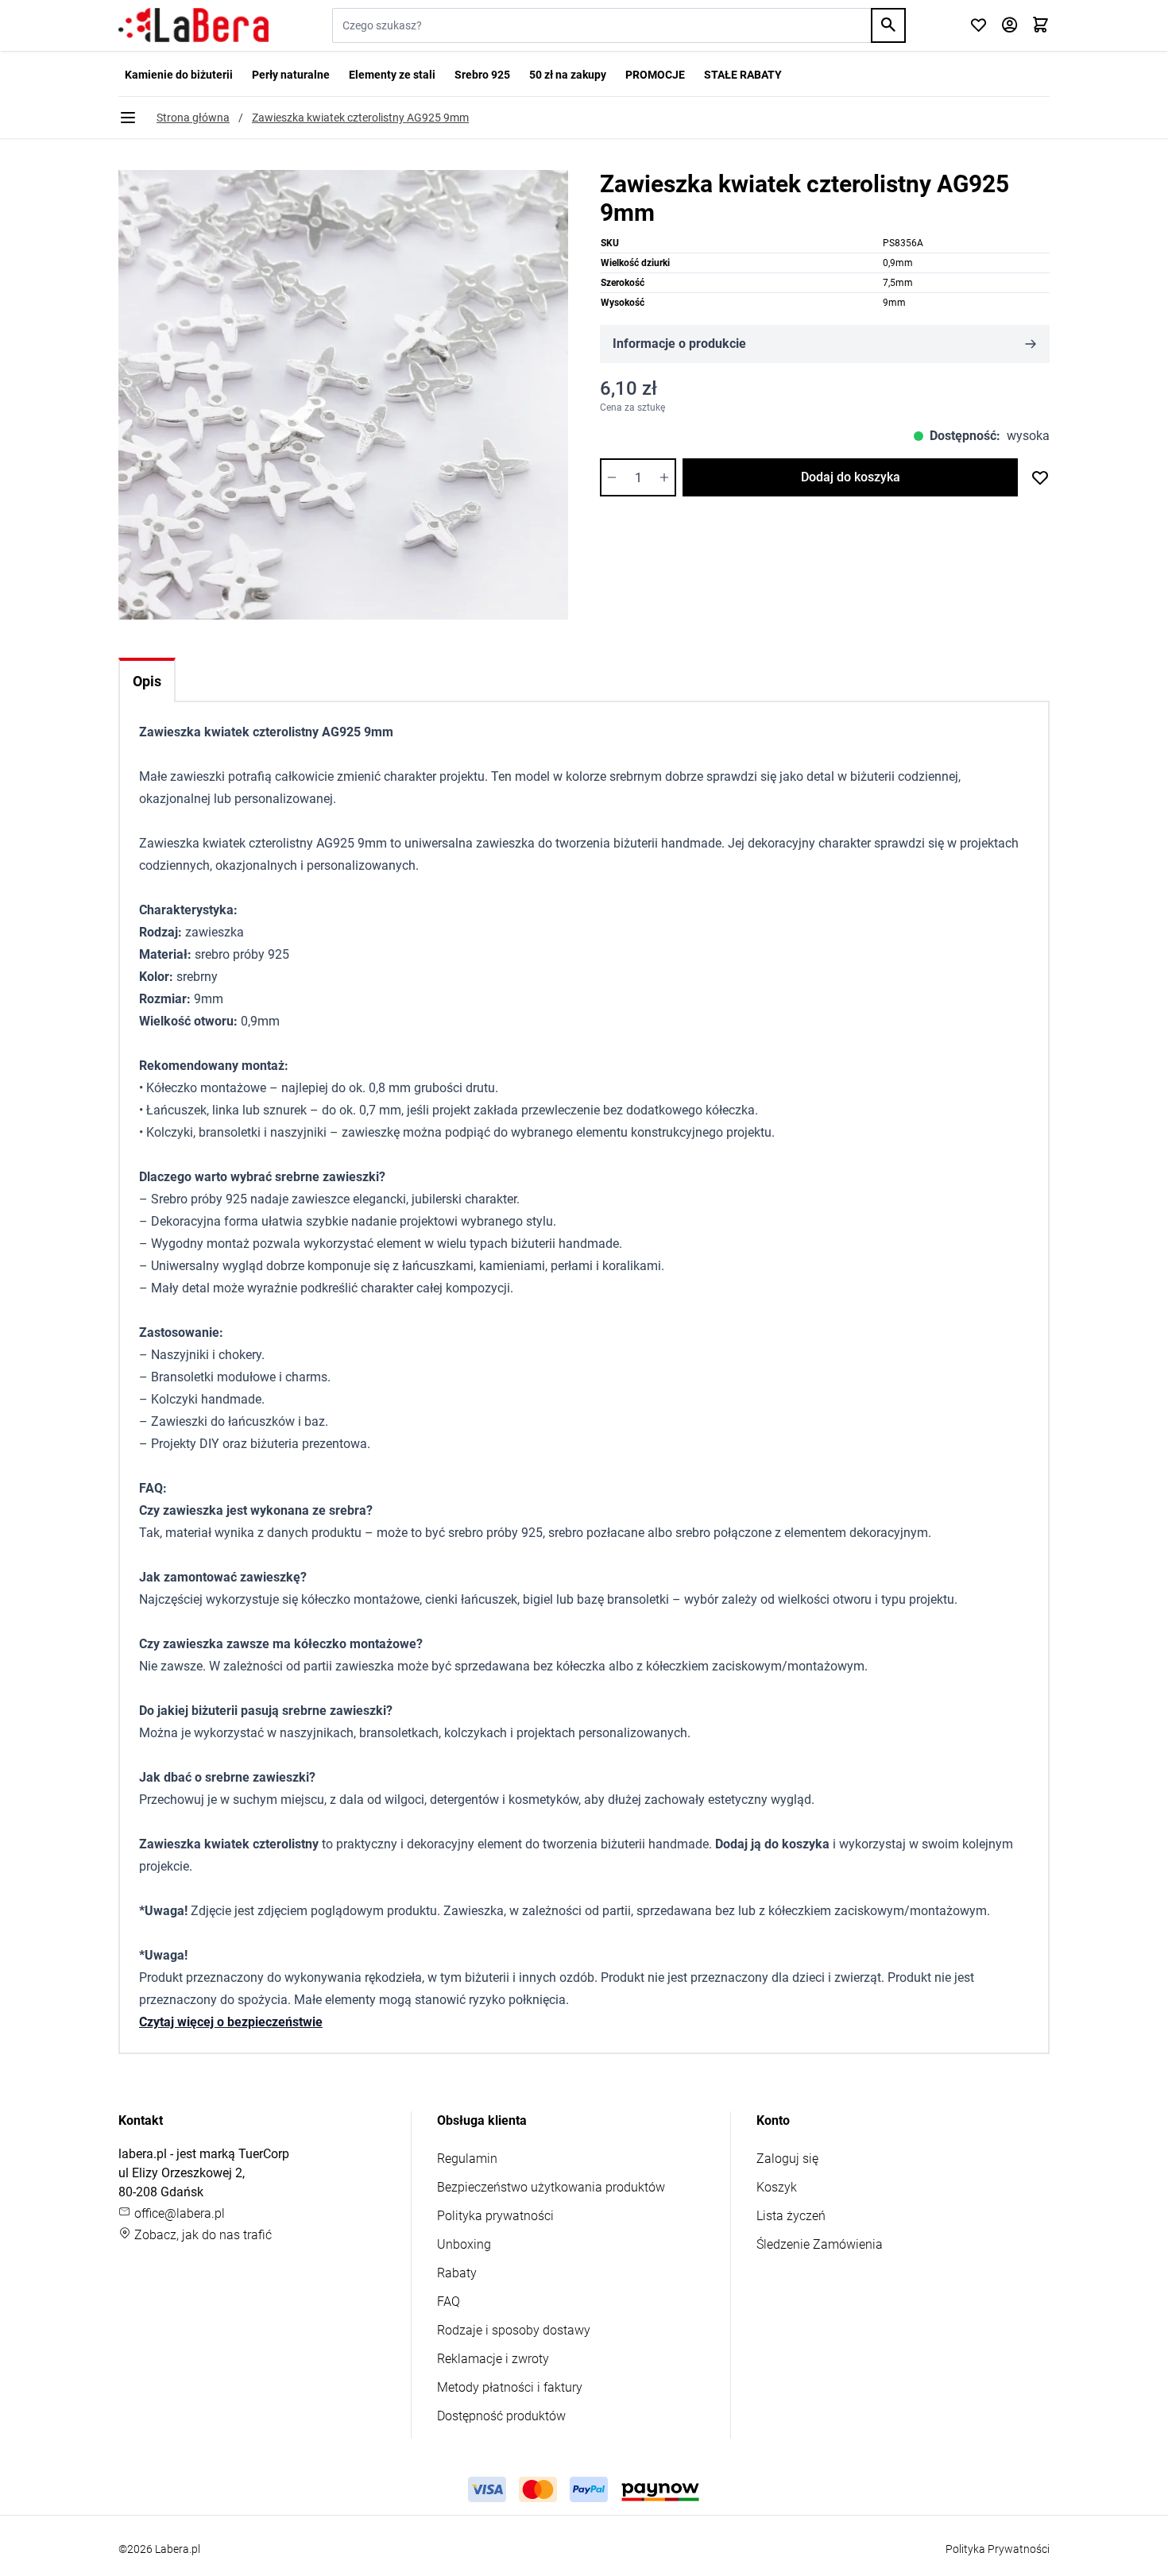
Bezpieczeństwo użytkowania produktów (551, 2187)
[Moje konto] (1009, 26)
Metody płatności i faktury (510, 2387)
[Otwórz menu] (128, 118)
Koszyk (777, 2187)
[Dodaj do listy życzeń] (1040, 477)
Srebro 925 (482, 75)
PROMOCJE (655, 75)
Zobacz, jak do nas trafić (201, 2235)
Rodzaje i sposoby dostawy (514, 2330)
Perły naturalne (291, 75)
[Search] (888, 25)
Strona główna (193, 118)
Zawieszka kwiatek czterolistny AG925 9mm (360, 118)
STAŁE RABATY (743, 75)
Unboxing (464, 2244)
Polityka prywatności (495, 2216)
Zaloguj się (787, 2159)
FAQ (449, 2302)
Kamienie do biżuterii (179, 75)
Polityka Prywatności (998, 2549)
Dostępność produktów (501, 2416)
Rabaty (457, 2273)
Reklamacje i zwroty (493, 2359)
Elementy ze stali (392, 75)
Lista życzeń (791, 2216)
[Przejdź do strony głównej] (193, 25)
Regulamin (467, 2159)
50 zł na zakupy (568, 75)
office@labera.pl (178, 2213)
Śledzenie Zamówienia (820, 2244)
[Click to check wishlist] (978, 26)
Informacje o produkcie (679, 344)
